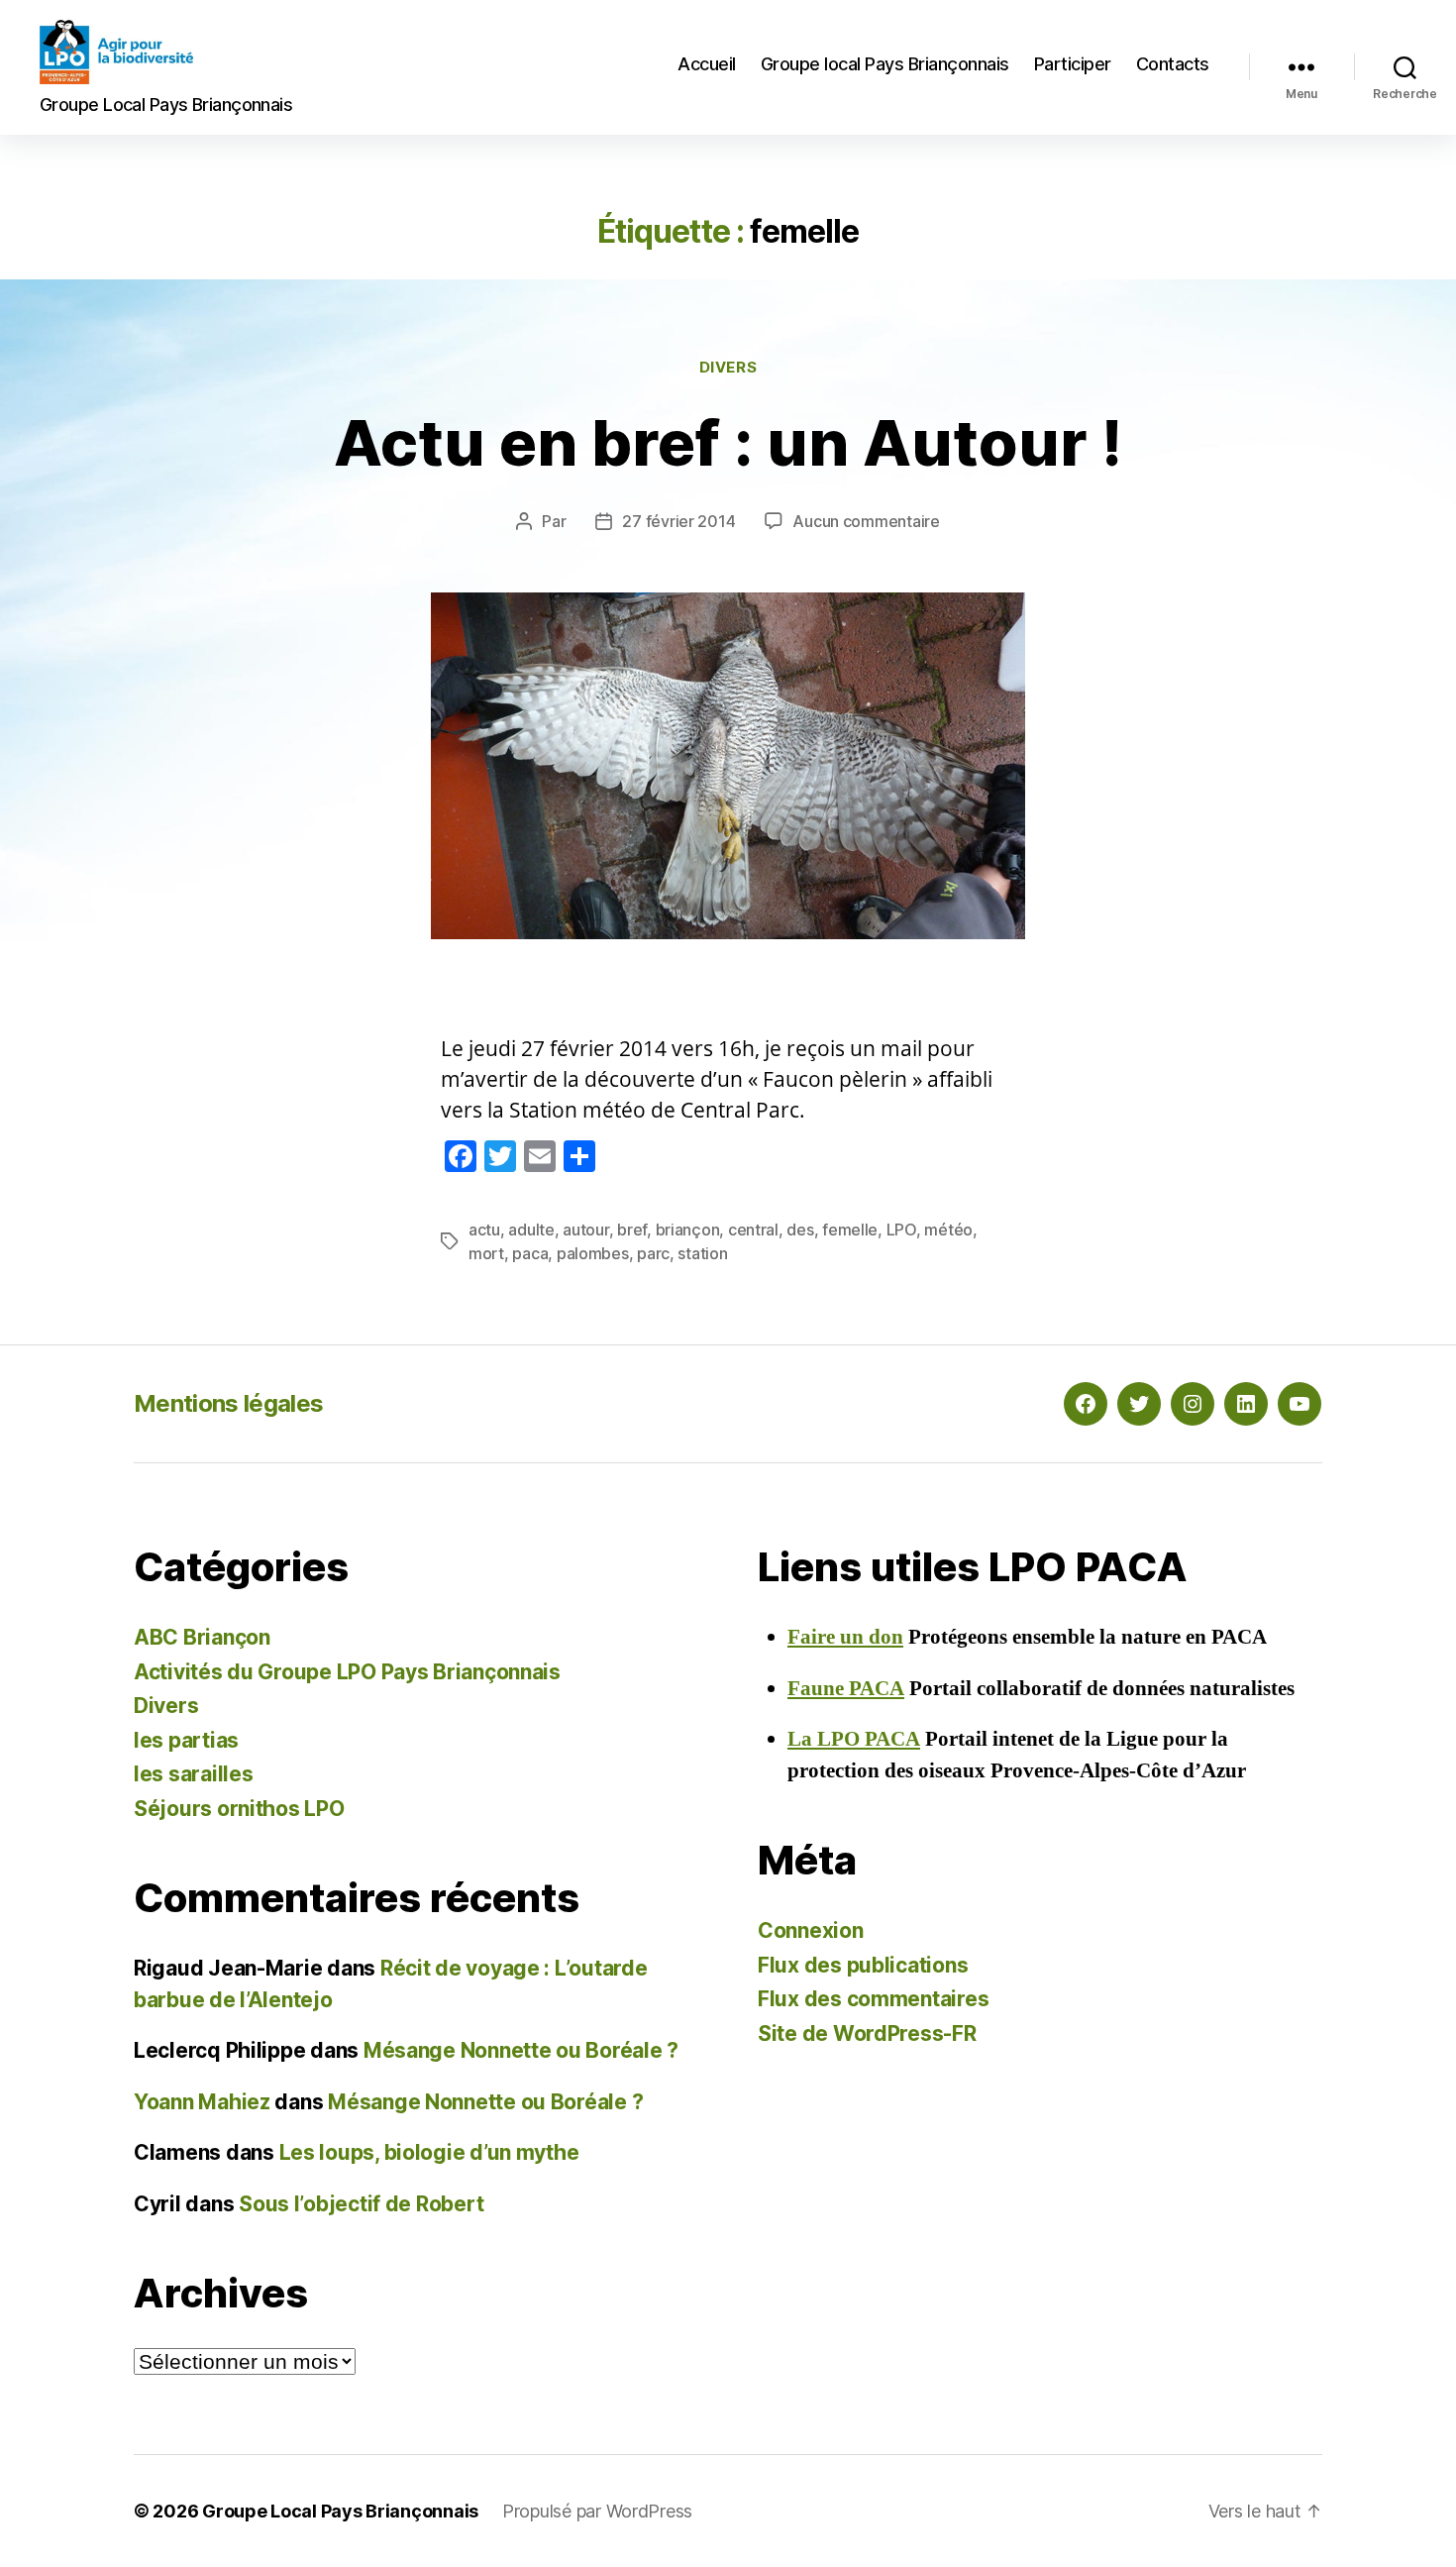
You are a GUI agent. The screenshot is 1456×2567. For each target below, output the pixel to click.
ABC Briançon (202, 1637)
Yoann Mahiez (202, 2102)
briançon (688, 1230)
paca (530, 1253)
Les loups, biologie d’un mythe (429, 2152)
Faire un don (845, 1637)
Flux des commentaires (873, 1999)
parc (653, 1253)
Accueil (707, 64)
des (800, 1230)
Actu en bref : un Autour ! (728, 442)
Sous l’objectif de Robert (361, 2204)
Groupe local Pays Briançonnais (885, 64)
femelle (850, 1230)
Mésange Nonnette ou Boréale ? (521, 2050)
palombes (593, 1253)
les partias (186, 1740)
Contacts (1173, 64)
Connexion (811, 1930)
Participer (1073, 64)
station (702, 1253)
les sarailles (194, 1774)
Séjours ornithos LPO (239, 1809)
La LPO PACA (854, 1739)
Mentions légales (228, 1403)
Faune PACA (846, 1689)
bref (632, 1230)
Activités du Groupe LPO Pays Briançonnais (347, 1672)
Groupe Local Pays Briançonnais (340, 2511)
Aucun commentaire (866, 521)
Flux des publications (863, 1965)
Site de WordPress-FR (867, 2033)
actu (484, 1230)
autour (585, 1230)
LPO (901, 1230)
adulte (531, 1230)
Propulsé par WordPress (597, 2511)
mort (486, 1253)
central (753, 1230)
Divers (728, 368)
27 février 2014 (678, 521)
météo (948, 1230)
